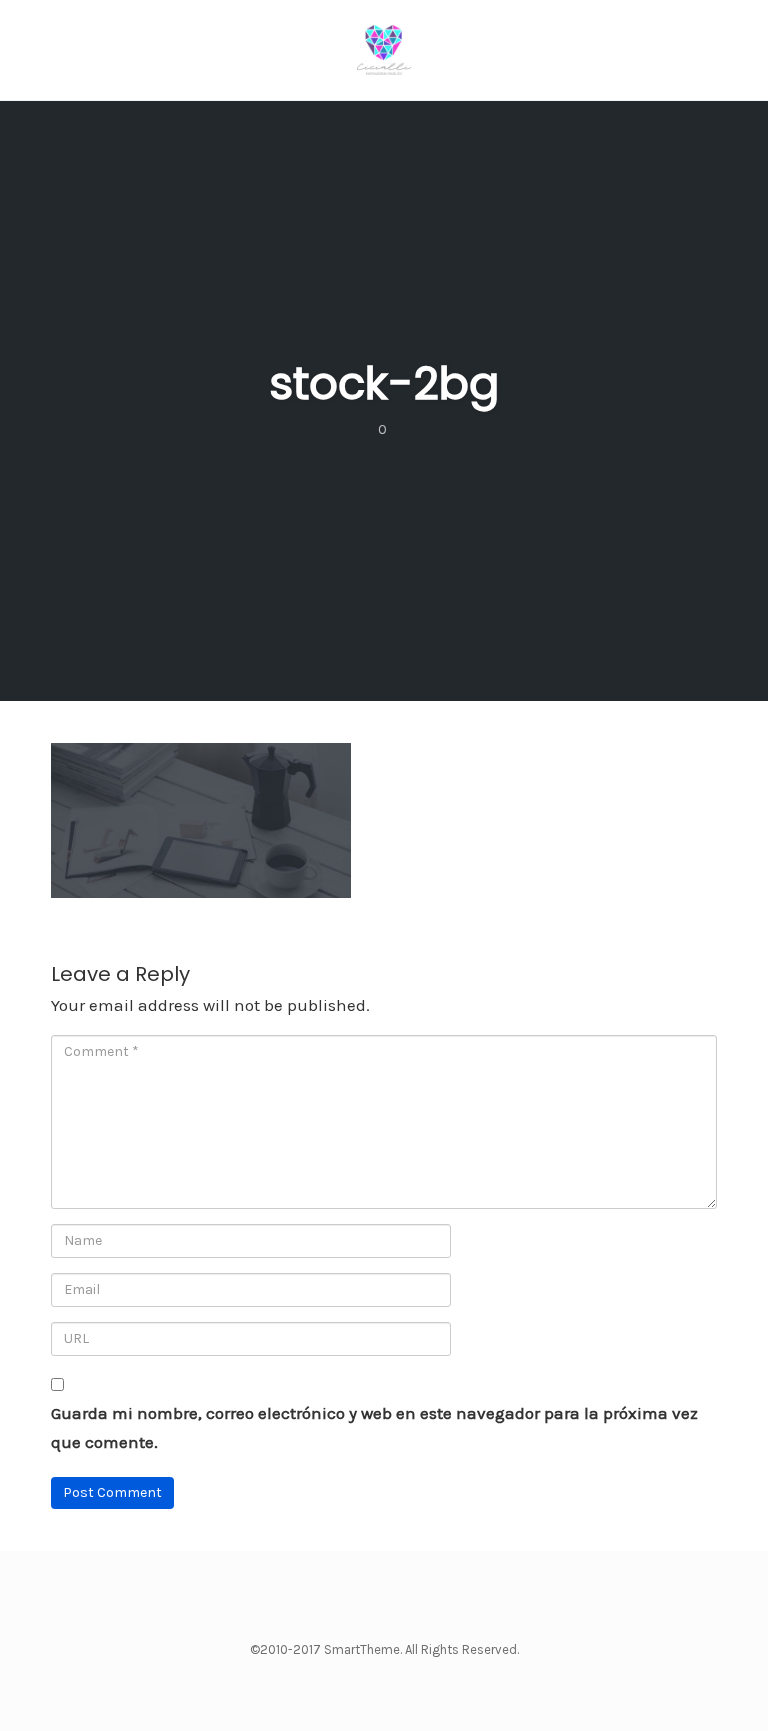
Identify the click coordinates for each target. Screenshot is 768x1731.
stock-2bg (384, 383)
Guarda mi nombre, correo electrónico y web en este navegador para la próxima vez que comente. (374, 1427)
